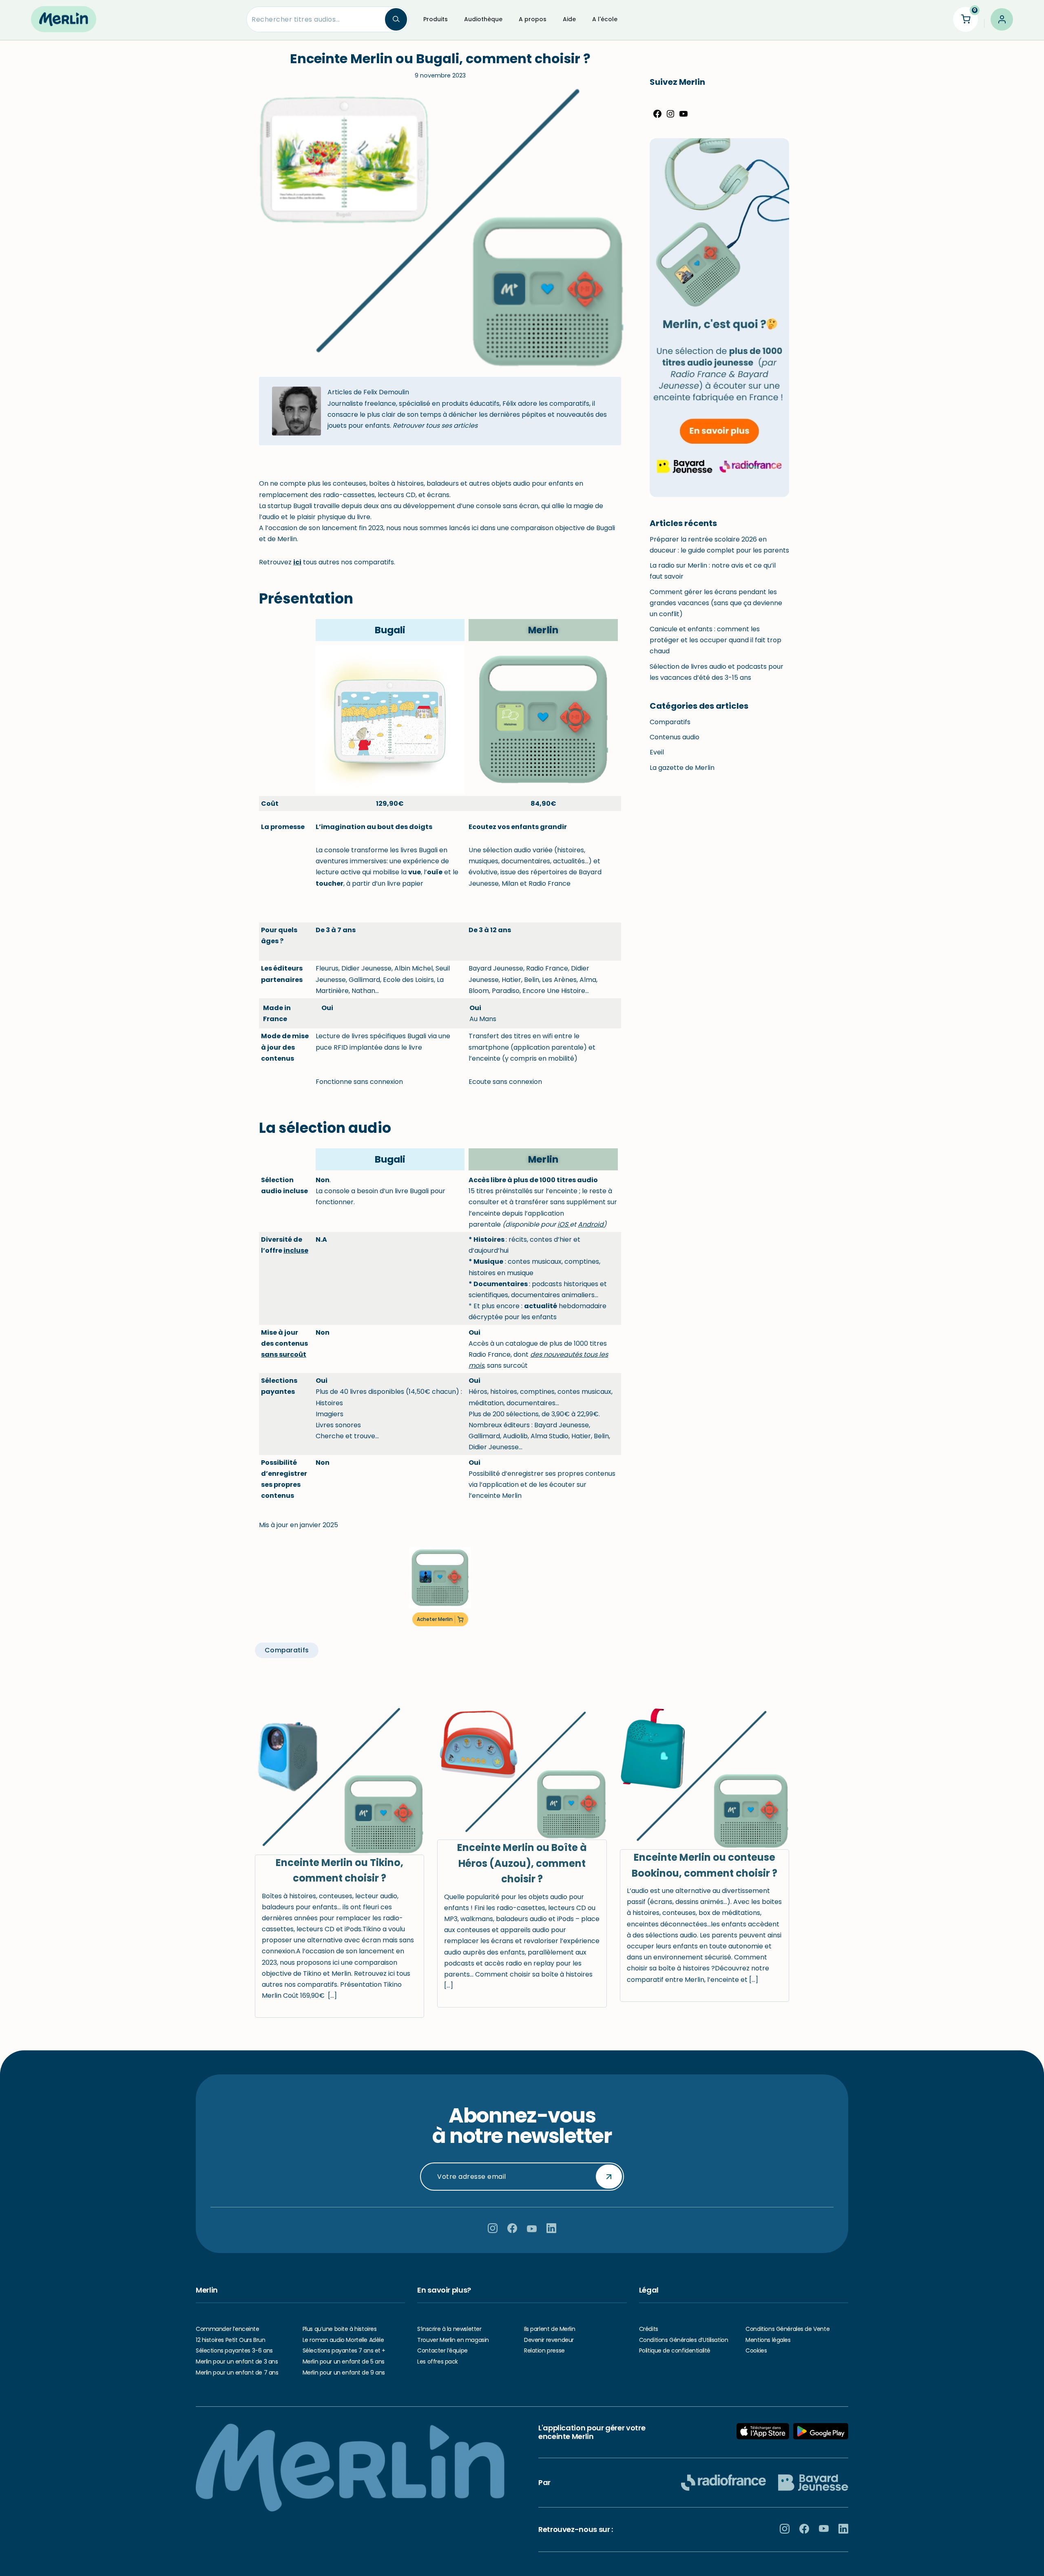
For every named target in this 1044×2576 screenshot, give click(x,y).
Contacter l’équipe (442, 2350)
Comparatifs (670, 722)
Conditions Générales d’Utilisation (684, 2340)
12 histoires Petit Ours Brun (230, 2340)
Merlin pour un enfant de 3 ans (237, 2362)
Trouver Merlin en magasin (453, 2340)
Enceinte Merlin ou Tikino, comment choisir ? (340, 1870)
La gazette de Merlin (682, 768)
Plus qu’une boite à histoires (340, 2329)
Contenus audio (675, 737)
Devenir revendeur (549, 2340)
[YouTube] (683, 116)
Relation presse (544, 2350)
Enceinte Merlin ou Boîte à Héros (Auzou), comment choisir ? (522, 1863)
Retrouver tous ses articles (435, 426)
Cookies (756, 2350)
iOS (564, 1224)
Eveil (657, 752)
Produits (436, 19)
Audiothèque (483, 19)
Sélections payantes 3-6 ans (234, 2350)
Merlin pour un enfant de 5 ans (344, 2362)
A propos (533, 19)
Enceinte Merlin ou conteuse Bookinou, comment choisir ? (704, 1865)
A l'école (605, 19)
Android (591, 1224)
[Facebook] (657, 116)
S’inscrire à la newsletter (449, 2329)
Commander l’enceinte (228, 2329)
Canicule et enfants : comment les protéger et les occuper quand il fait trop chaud (716, 640)
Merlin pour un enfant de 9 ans (344, 2373)
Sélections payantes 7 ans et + (344, 2350)
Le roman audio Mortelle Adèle (343, 2340)
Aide (569, 19)
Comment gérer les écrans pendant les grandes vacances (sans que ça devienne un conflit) (716, 603)
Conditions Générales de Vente (787, 2329)
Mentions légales (768, 2340)
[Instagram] (670, 116)
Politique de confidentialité (675, 2350)
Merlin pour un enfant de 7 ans (237, 2373)
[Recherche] (396, 19)
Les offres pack (438, 2362)
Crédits (649, 2329)
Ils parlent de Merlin (550, 2329)
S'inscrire (609, 2176)
